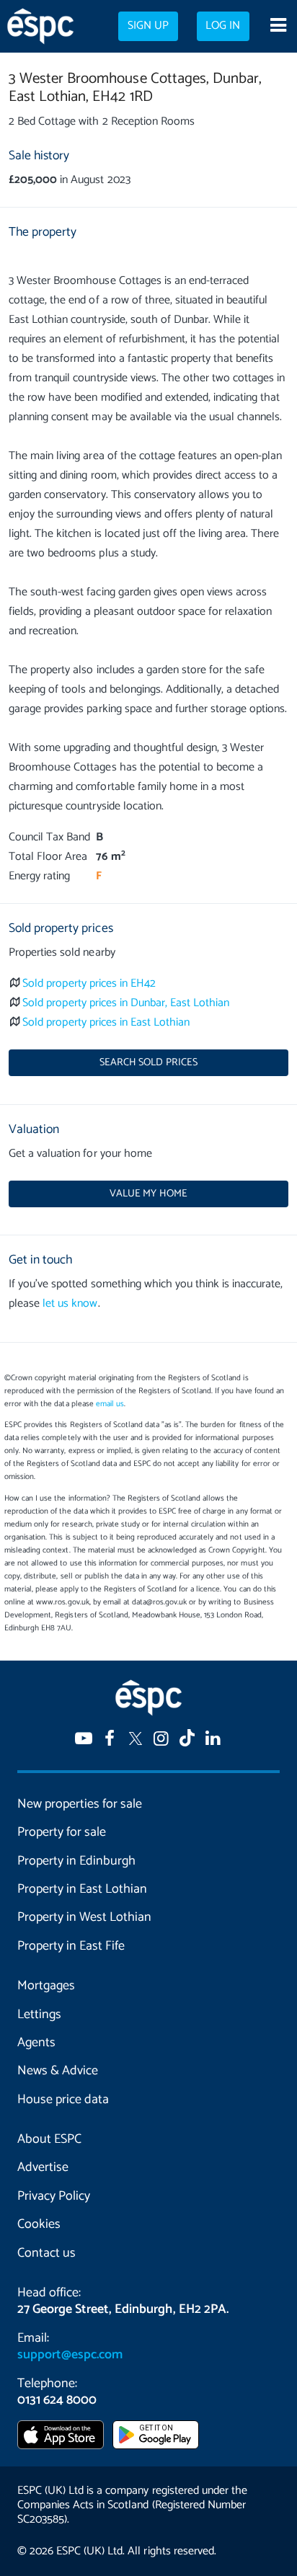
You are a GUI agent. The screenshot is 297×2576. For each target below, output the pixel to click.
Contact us (46, 2253)
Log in (223, 26)
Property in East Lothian (82, 1889)
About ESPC (49, 2139)
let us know (70, 1303)
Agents (36, 2043)
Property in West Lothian (84, 1917)
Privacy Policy (54, 2196)
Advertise (43, 2167)
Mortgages (46, 1986)
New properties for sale (80, 1804)
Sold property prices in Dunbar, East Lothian (126, 1003)
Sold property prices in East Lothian (106, 1022)
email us (110, 1404)
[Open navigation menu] (278, 27)
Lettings (39, 2015)
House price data (63, 2100)
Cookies (39, 2224)
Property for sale (62, 1832)
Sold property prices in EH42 (89, 983)
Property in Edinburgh (76, 1861)
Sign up (148, 26)
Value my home (148, 1194)
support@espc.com (70, 2355)
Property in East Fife (71, 1946)
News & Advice (58, 2071)
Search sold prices (148, 1062)
